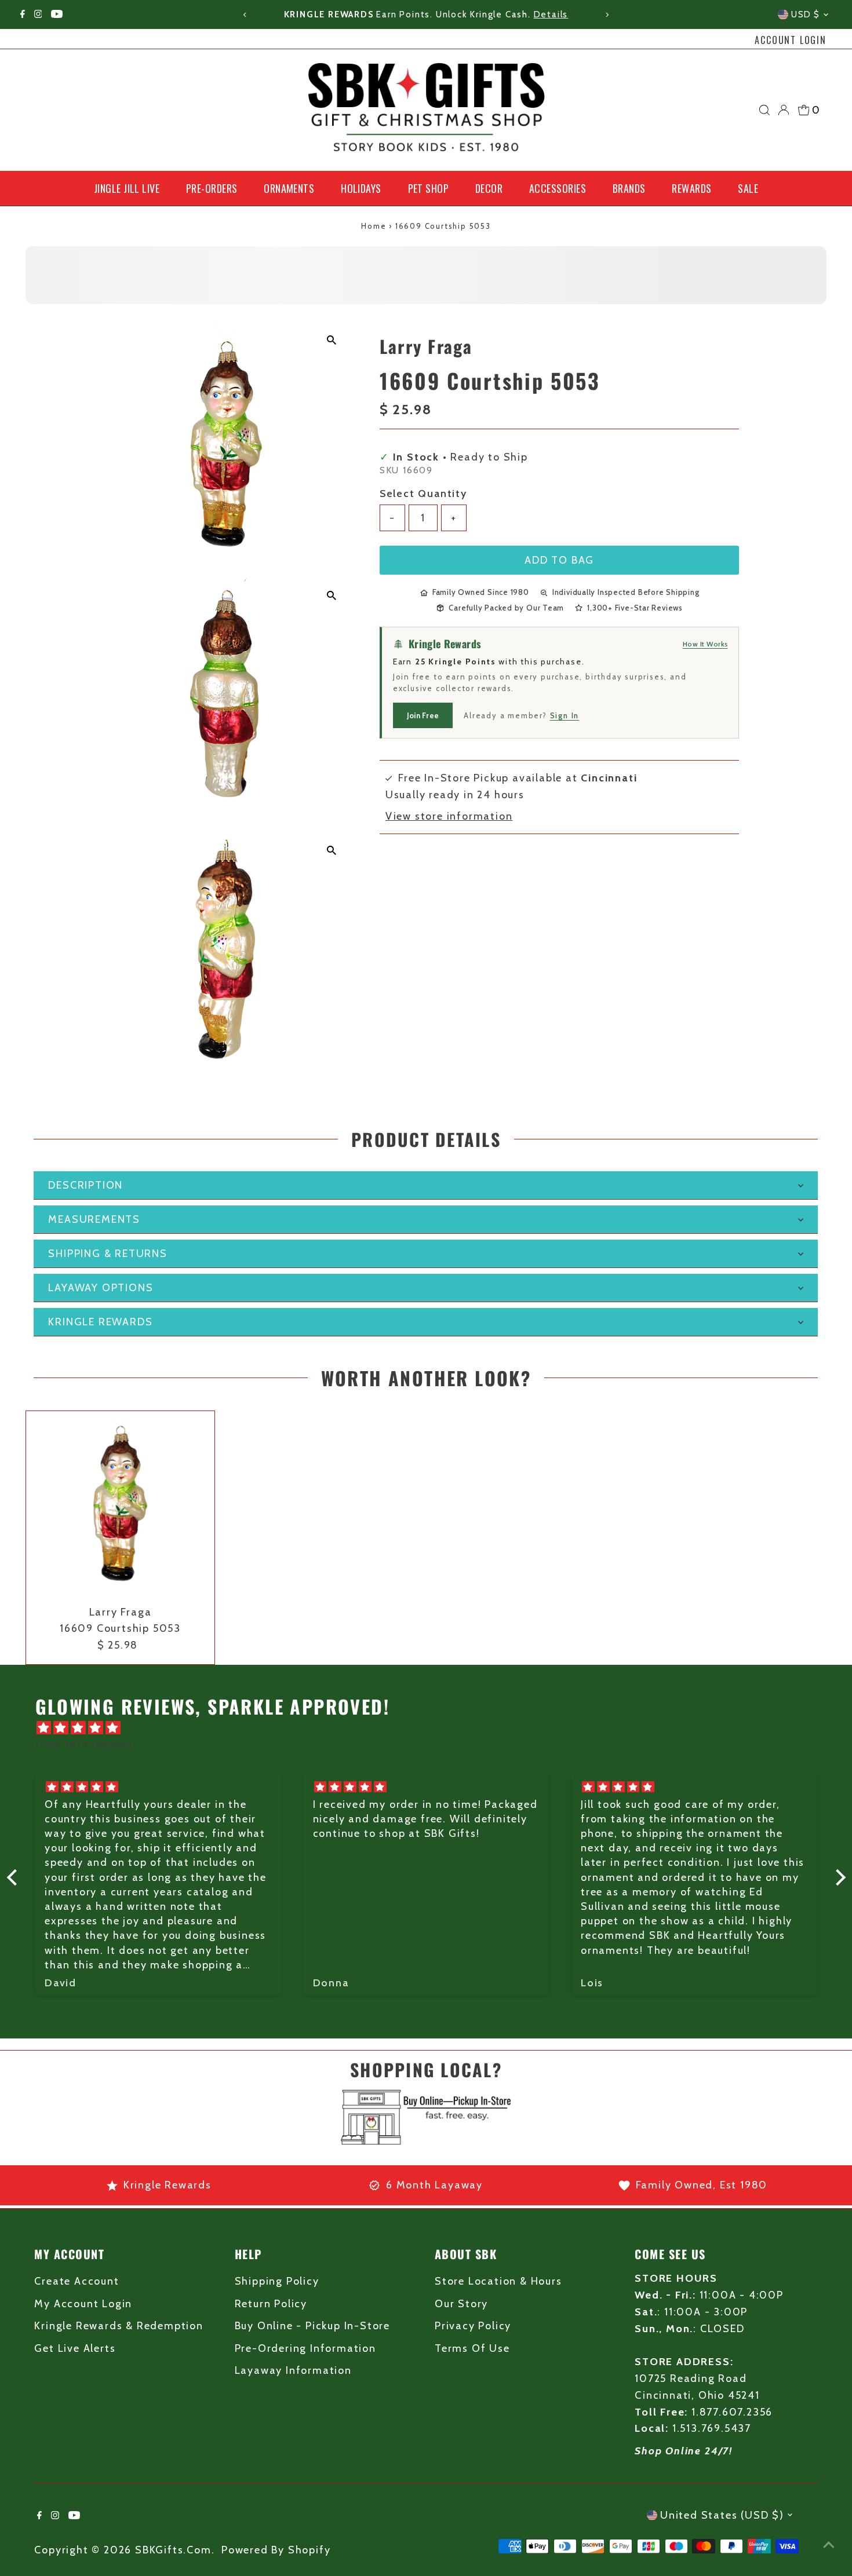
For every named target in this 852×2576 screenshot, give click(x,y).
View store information (449, 816)
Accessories (558, 188)
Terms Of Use (472, 2348)
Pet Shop (429, 188)
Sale (748, 188)
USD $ (806, 14)
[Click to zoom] (332, 340)
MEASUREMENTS (94, 1219)
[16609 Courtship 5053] (120, 1505)
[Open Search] (764, 110)
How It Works (705, 644)
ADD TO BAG (559, 560)
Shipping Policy (277, 2281)
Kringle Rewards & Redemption (119, 2326)
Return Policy (271, 2304)
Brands (629, 188)
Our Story (461, 2304)
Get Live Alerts (75, 2348)
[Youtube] (57, 14)
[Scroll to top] (829, 2544)
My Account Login (83, 2304)
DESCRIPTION (85, 1185)
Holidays (361, 188)
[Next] (607, 15)
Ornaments (289, 188)
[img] (432, 1728)
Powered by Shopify (276, 2550)
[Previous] (245, 15)
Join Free (423, 715)
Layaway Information (293, 2370)
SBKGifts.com (173, 2550)
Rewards (691, 188)
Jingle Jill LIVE (127, 188)
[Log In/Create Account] (784, 110)
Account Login (790, 40)
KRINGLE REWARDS (100, 1322)
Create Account (77, 2281)
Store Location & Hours (498, 2281)
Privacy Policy (473, 2326)
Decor (489, 188)
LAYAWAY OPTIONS (101, 1288)
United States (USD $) (722, 2515)
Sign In (565, 715)
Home (374, 226)
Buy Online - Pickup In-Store (312, 2326)
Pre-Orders (212, 188)
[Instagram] (38, 14)
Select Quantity (423, 494)
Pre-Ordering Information (305, 2348)
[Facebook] (23, 14)
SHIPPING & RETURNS (108, 1254)
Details (551, 14)
